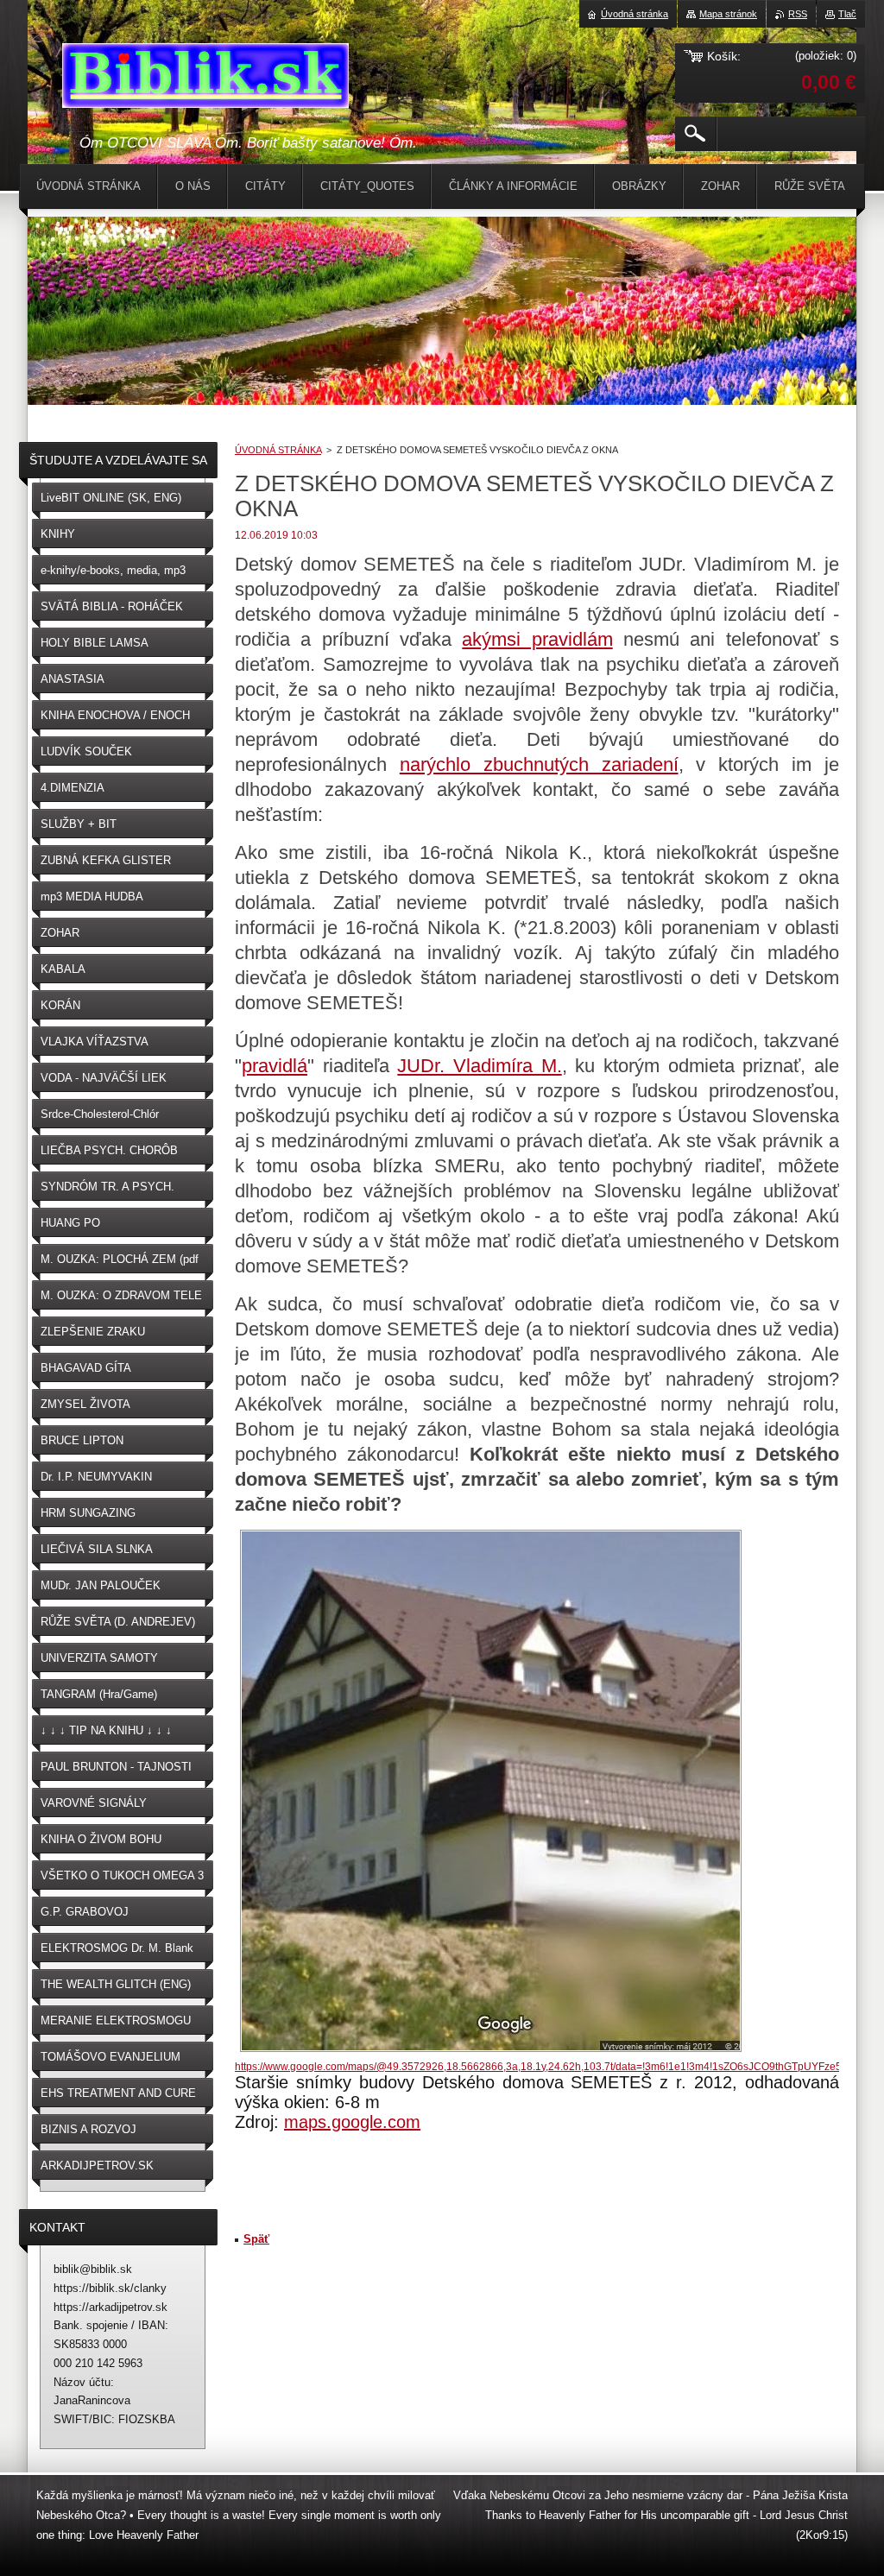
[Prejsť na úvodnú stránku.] (205, 79)
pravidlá (275, 1066)
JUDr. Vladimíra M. (479, 1066)
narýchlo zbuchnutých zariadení (539, 764)
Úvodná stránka (635, 14)
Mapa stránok (728, 14)
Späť (256, 2239)
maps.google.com (352, 2122)
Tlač (847, 14)
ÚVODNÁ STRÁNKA (278, 450)
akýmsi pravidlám (537, 639)
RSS (798, 14)
